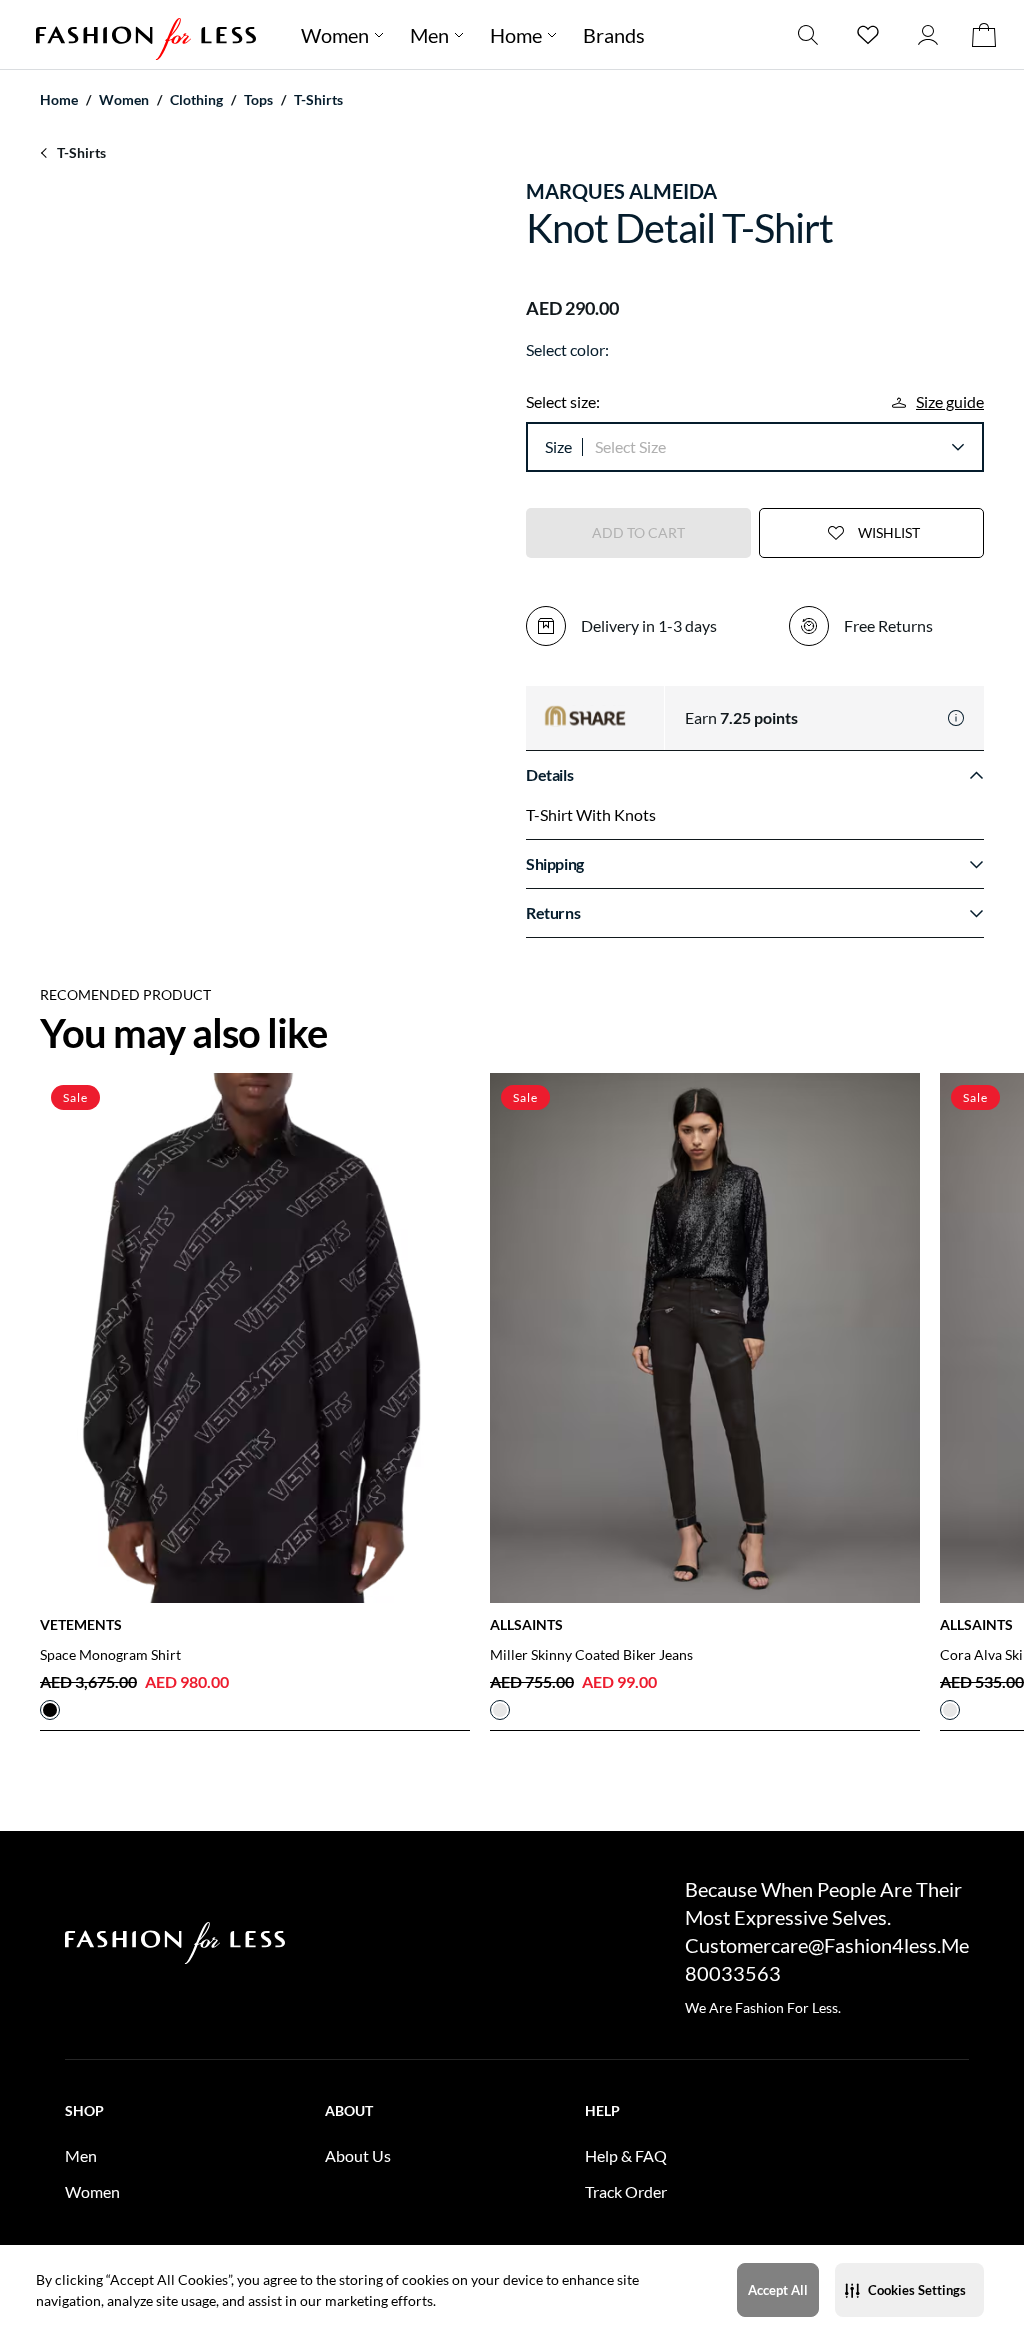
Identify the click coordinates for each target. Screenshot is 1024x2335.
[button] (909, 2290)
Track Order (626, 2191)
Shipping (555, 863)
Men (429, 35)
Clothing (196, 99)
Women (335, 35)
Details (549, 774)
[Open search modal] (808, 34)
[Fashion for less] (146, 34)
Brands (614, 35)
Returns (553, 912)
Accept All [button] (778, 2290)
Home (516, 35)
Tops (258, 99)
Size (558, 446)
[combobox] (779, 447)
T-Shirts (318, 99)
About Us (358, 2155)
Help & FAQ (626, 2155)
